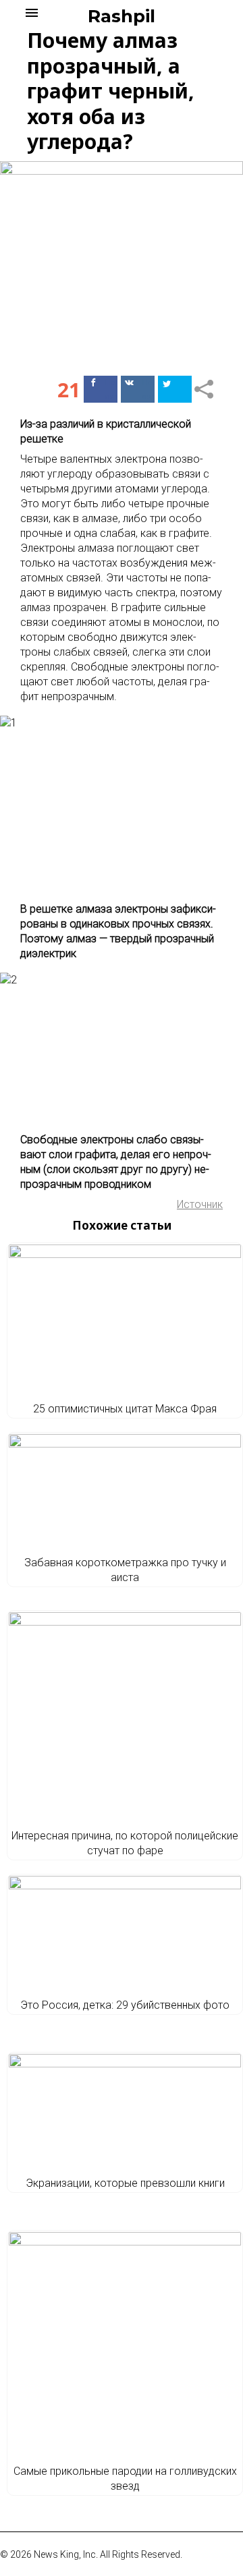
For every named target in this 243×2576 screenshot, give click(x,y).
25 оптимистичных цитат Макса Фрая (125, 1409)
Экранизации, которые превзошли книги (125, 2183)
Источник (200, 1204)
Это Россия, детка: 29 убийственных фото (125, 2005)
